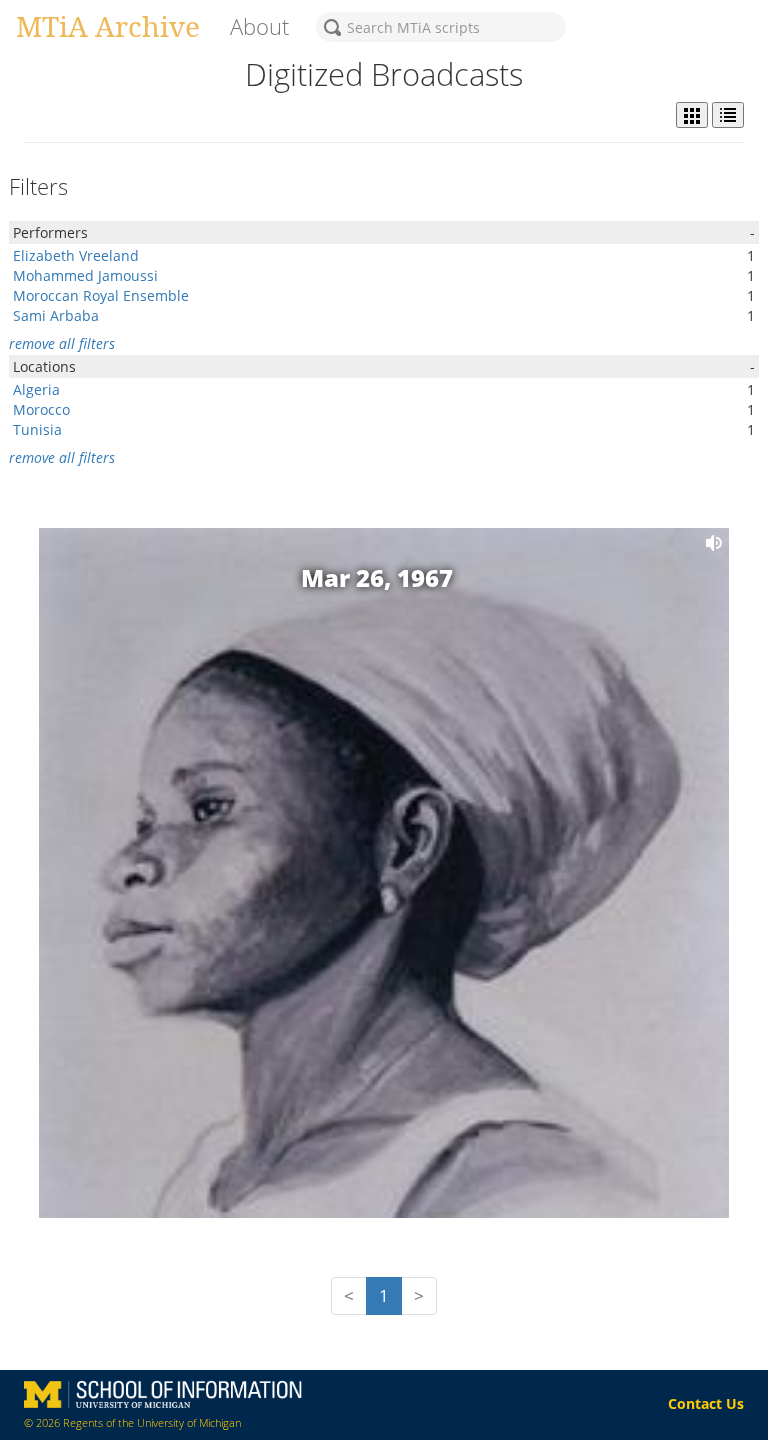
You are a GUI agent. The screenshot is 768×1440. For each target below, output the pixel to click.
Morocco (41, 409)
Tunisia (37, 429)
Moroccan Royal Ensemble (101, 295)
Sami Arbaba (56, 315)
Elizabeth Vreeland (76, 255)
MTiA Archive (108, 26)
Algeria (36, 389)
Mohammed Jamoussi (85, 275)
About (259, 26)
